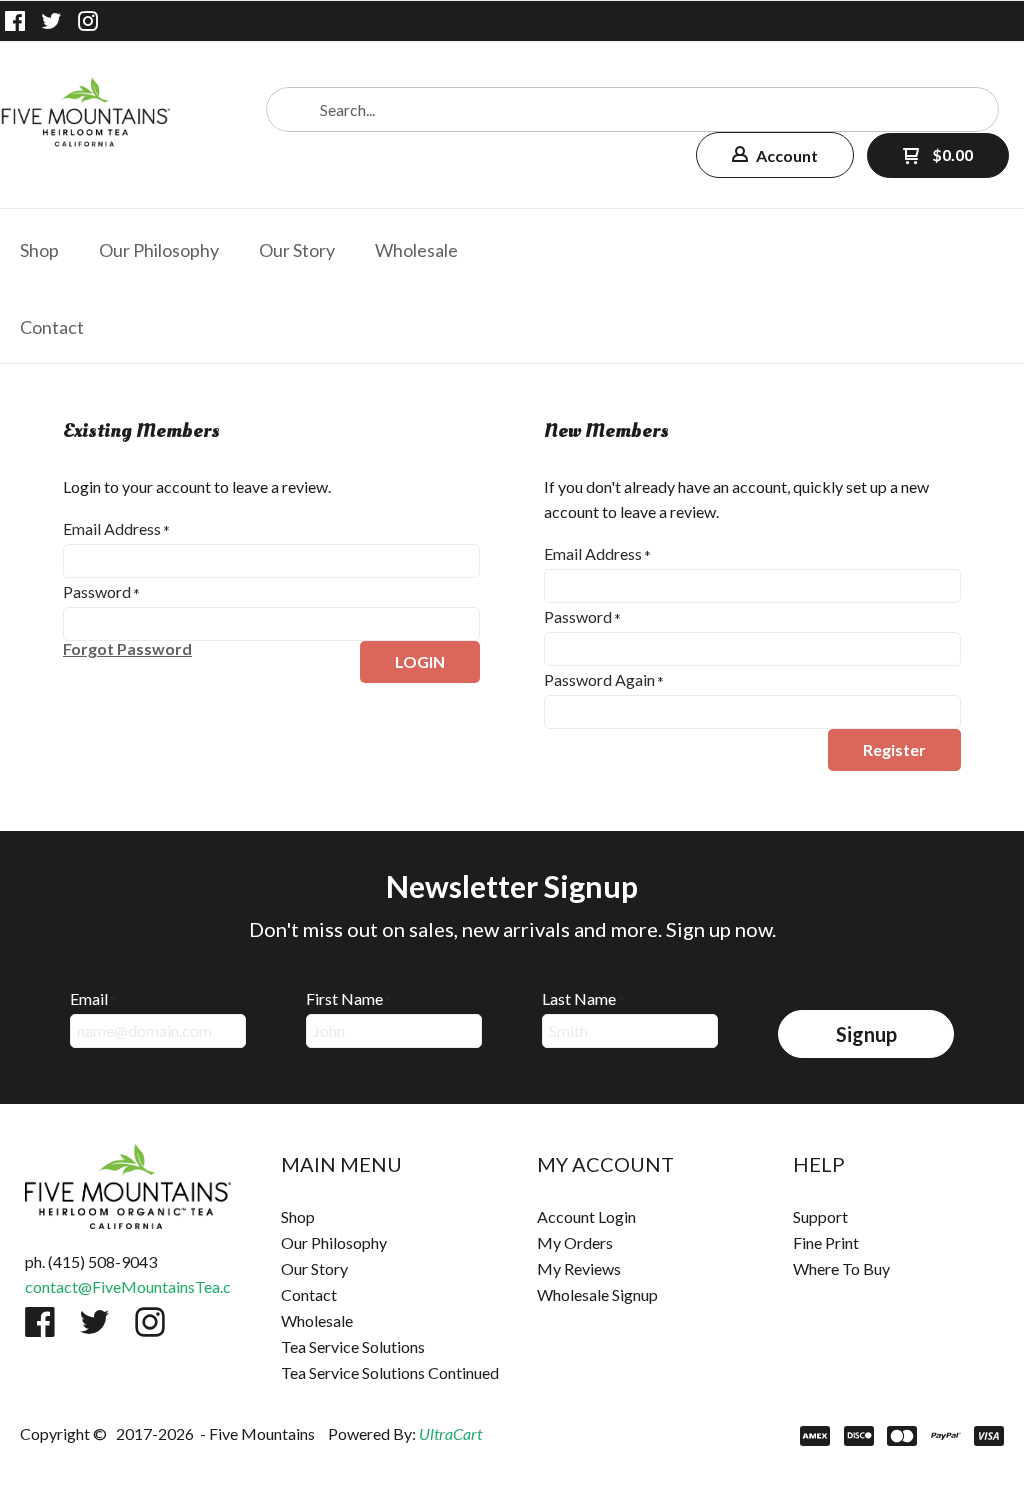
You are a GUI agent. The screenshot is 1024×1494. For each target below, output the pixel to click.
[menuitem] (39, 247)
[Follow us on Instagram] (88, 21)
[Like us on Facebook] (15, 21)
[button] (775, 155)
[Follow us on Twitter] (52, 21)
